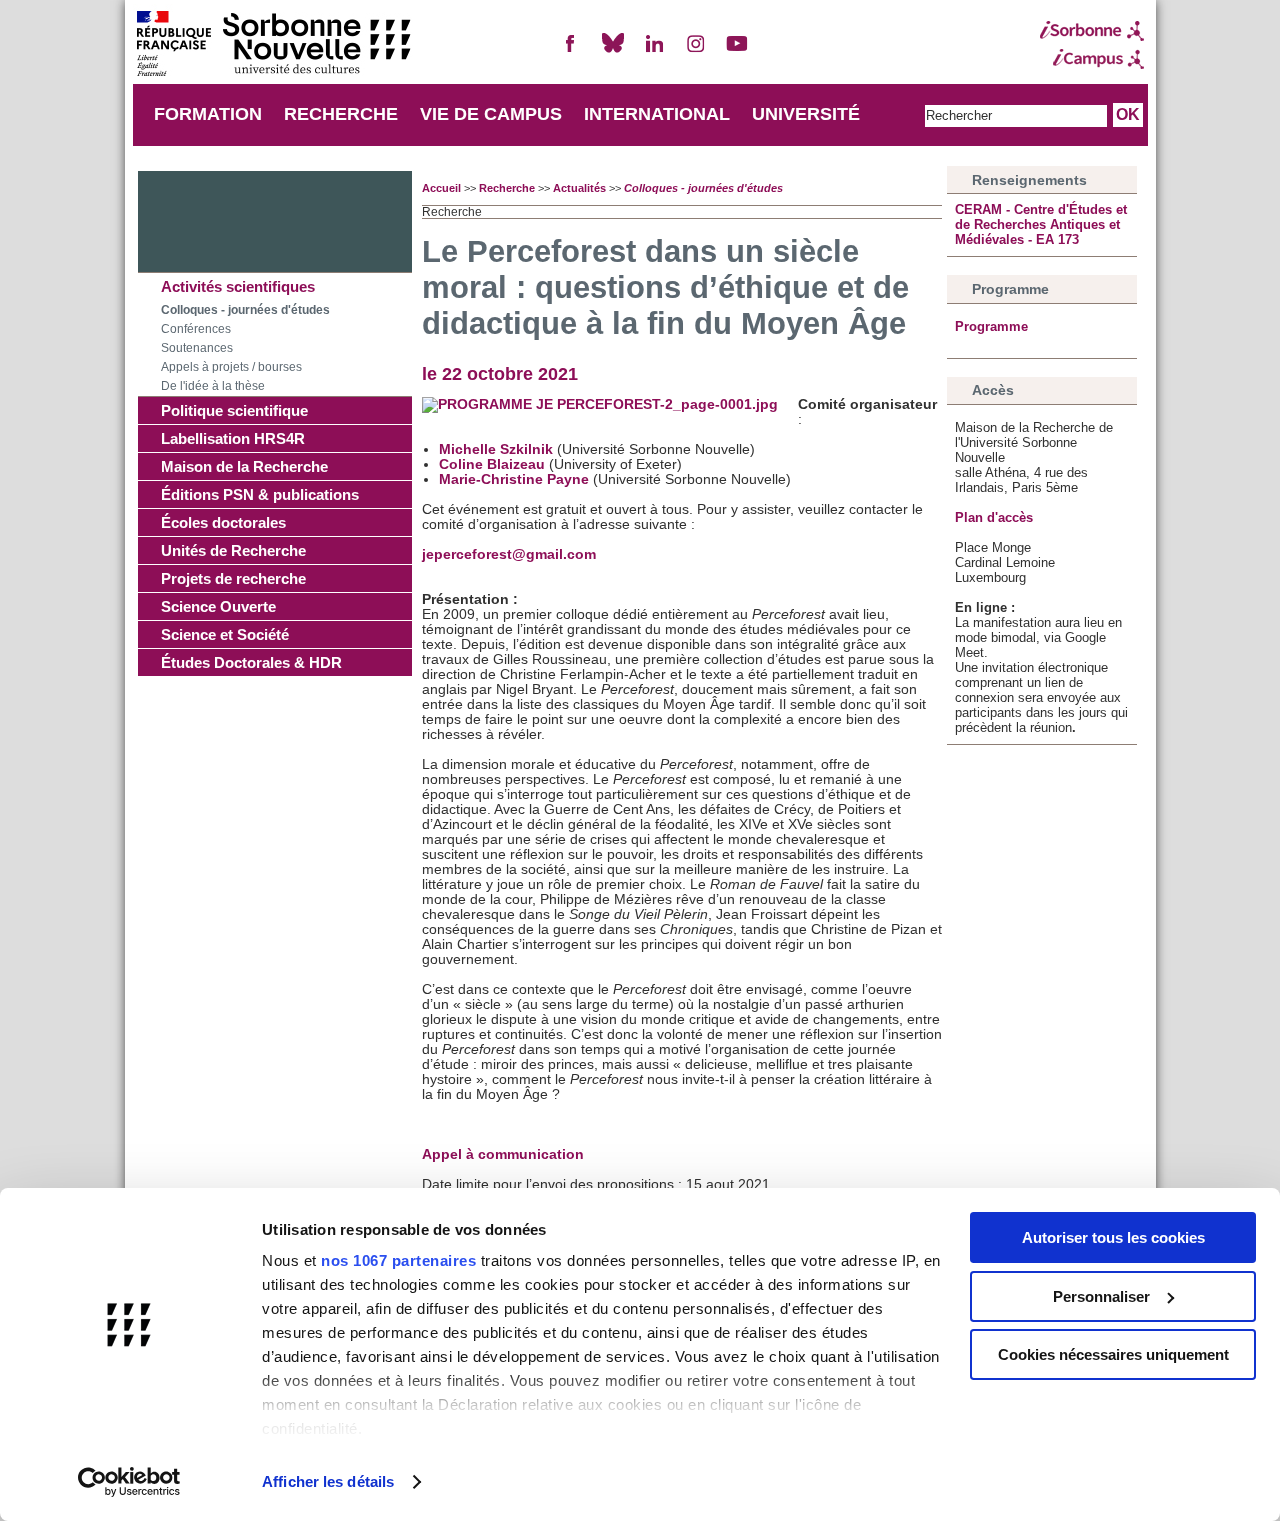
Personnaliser (1101, 1296)
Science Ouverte (218, 606)
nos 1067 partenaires (398, 1260)
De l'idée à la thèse (213, 386)
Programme (991, 326)
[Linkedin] (654, 51)
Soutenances (197, 348)
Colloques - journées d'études (245, 310)
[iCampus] (1092, 59)
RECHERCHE (341, 114)
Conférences (196, 329)
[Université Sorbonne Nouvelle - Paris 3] (273, 45)
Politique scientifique (234, 410)
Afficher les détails (328, 1481)
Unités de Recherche (233, 550)
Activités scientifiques (238, 286)
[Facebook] (571, 51)
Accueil (441, 188)
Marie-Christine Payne (514, 479)
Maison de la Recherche (244, 466)
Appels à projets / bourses (231, 367)
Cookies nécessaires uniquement (1113, 1354)
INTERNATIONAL (657, 114)
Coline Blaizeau (492, 464)
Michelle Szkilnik (496, 449)
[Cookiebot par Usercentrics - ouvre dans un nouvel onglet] (129, 1482)
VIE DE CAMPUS (491, 114)
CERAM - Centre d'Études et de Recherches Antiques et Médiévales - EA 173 (1041, 224)
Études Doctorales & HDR (251, 662)
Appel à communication (503, 1154)
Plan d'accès (994, 517)
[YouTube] (737, 51)
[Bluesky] (613, 51)
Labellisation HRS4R (233, 438)
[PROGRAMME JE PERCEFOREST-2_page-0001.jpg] (600, 404)
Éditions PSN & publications (260, 494)
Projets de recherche (233, 578)
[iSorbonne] (1092, 31)
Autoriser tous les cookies (1113, 1237)
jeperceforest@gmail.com (509, 554)
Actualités (579, 188)
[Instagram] (696, 51)
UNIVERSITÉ (806, 114)
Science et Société (225, 634)
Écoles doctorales (223, 522)
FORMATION (208, 114)
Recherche (507, 188)
